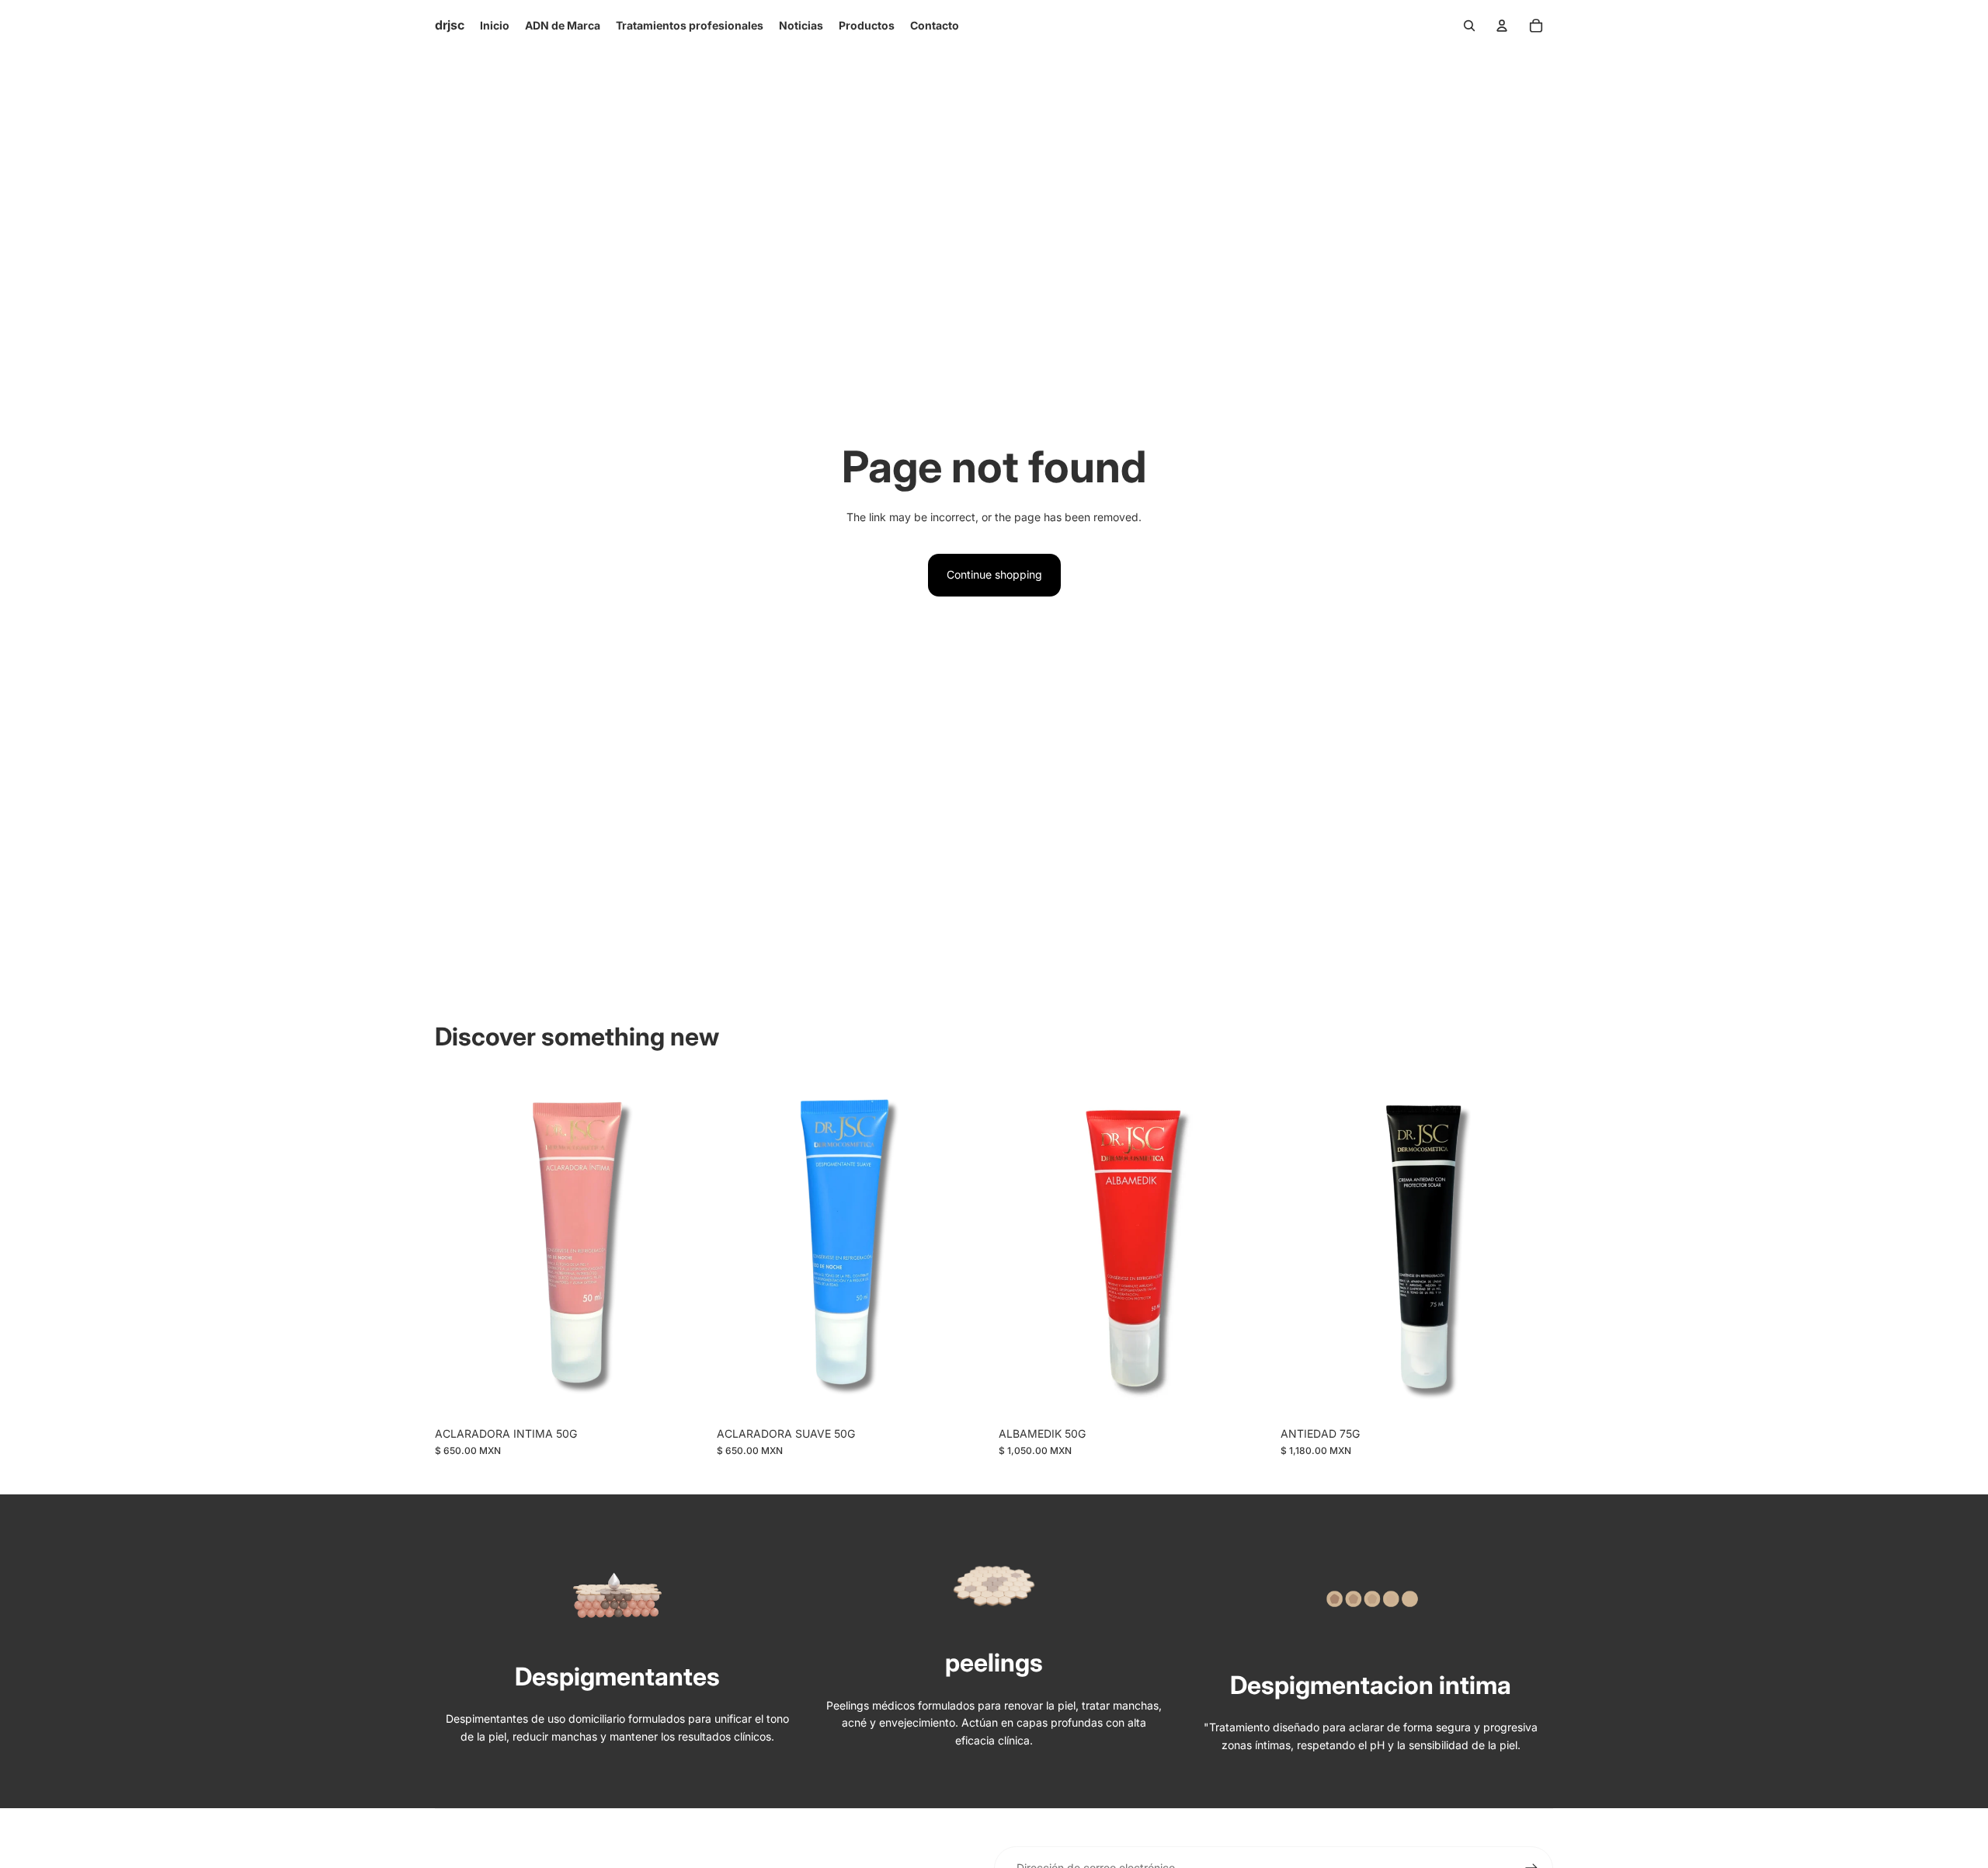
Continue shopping (994, 574)
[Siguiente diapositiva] (1248, 1248)
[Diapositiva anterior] (1022, 1248)
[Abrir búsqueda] (1469, 26)
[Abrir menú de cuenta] (1502, 26)
